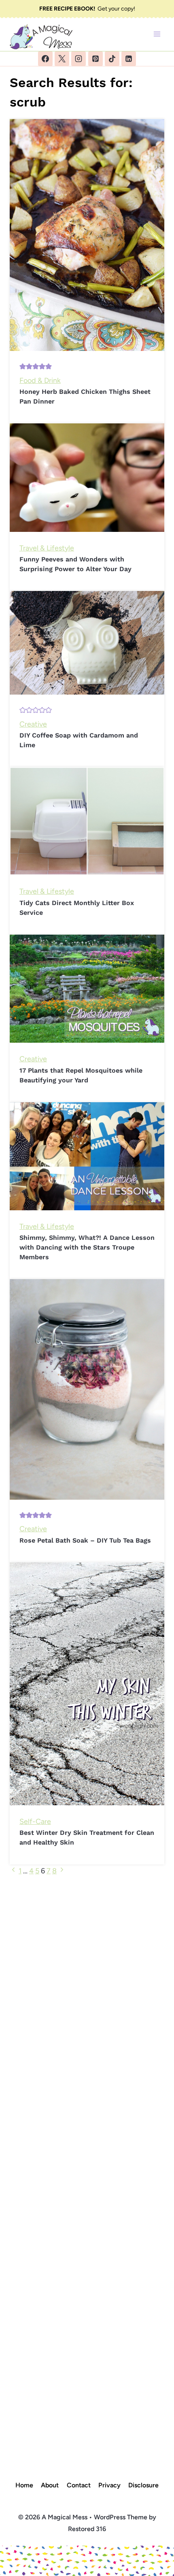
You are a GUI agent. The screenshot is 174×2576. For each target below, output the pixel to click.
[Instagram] (79, 59)
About (50, 2485)
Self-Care (35, 1821)
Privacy (109, 2485)
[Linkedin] (129, 59)
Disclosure (143, 2485)
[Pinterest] (95, 59)
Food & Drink (40, 380)
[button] (23, 367)
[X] (62, 59)
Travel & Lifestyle (47, 548)
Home (24, 2485)
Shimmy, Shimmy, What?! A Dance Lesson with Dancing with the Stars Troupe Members (87, 1247)
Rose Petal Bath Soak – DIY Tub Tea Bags (85, 1540)
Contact (79, 2485)
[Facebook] (45, 59)
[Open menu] (157, 34)
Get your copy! (87, 9)
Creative (33, 724)
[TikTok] (112, 59)
